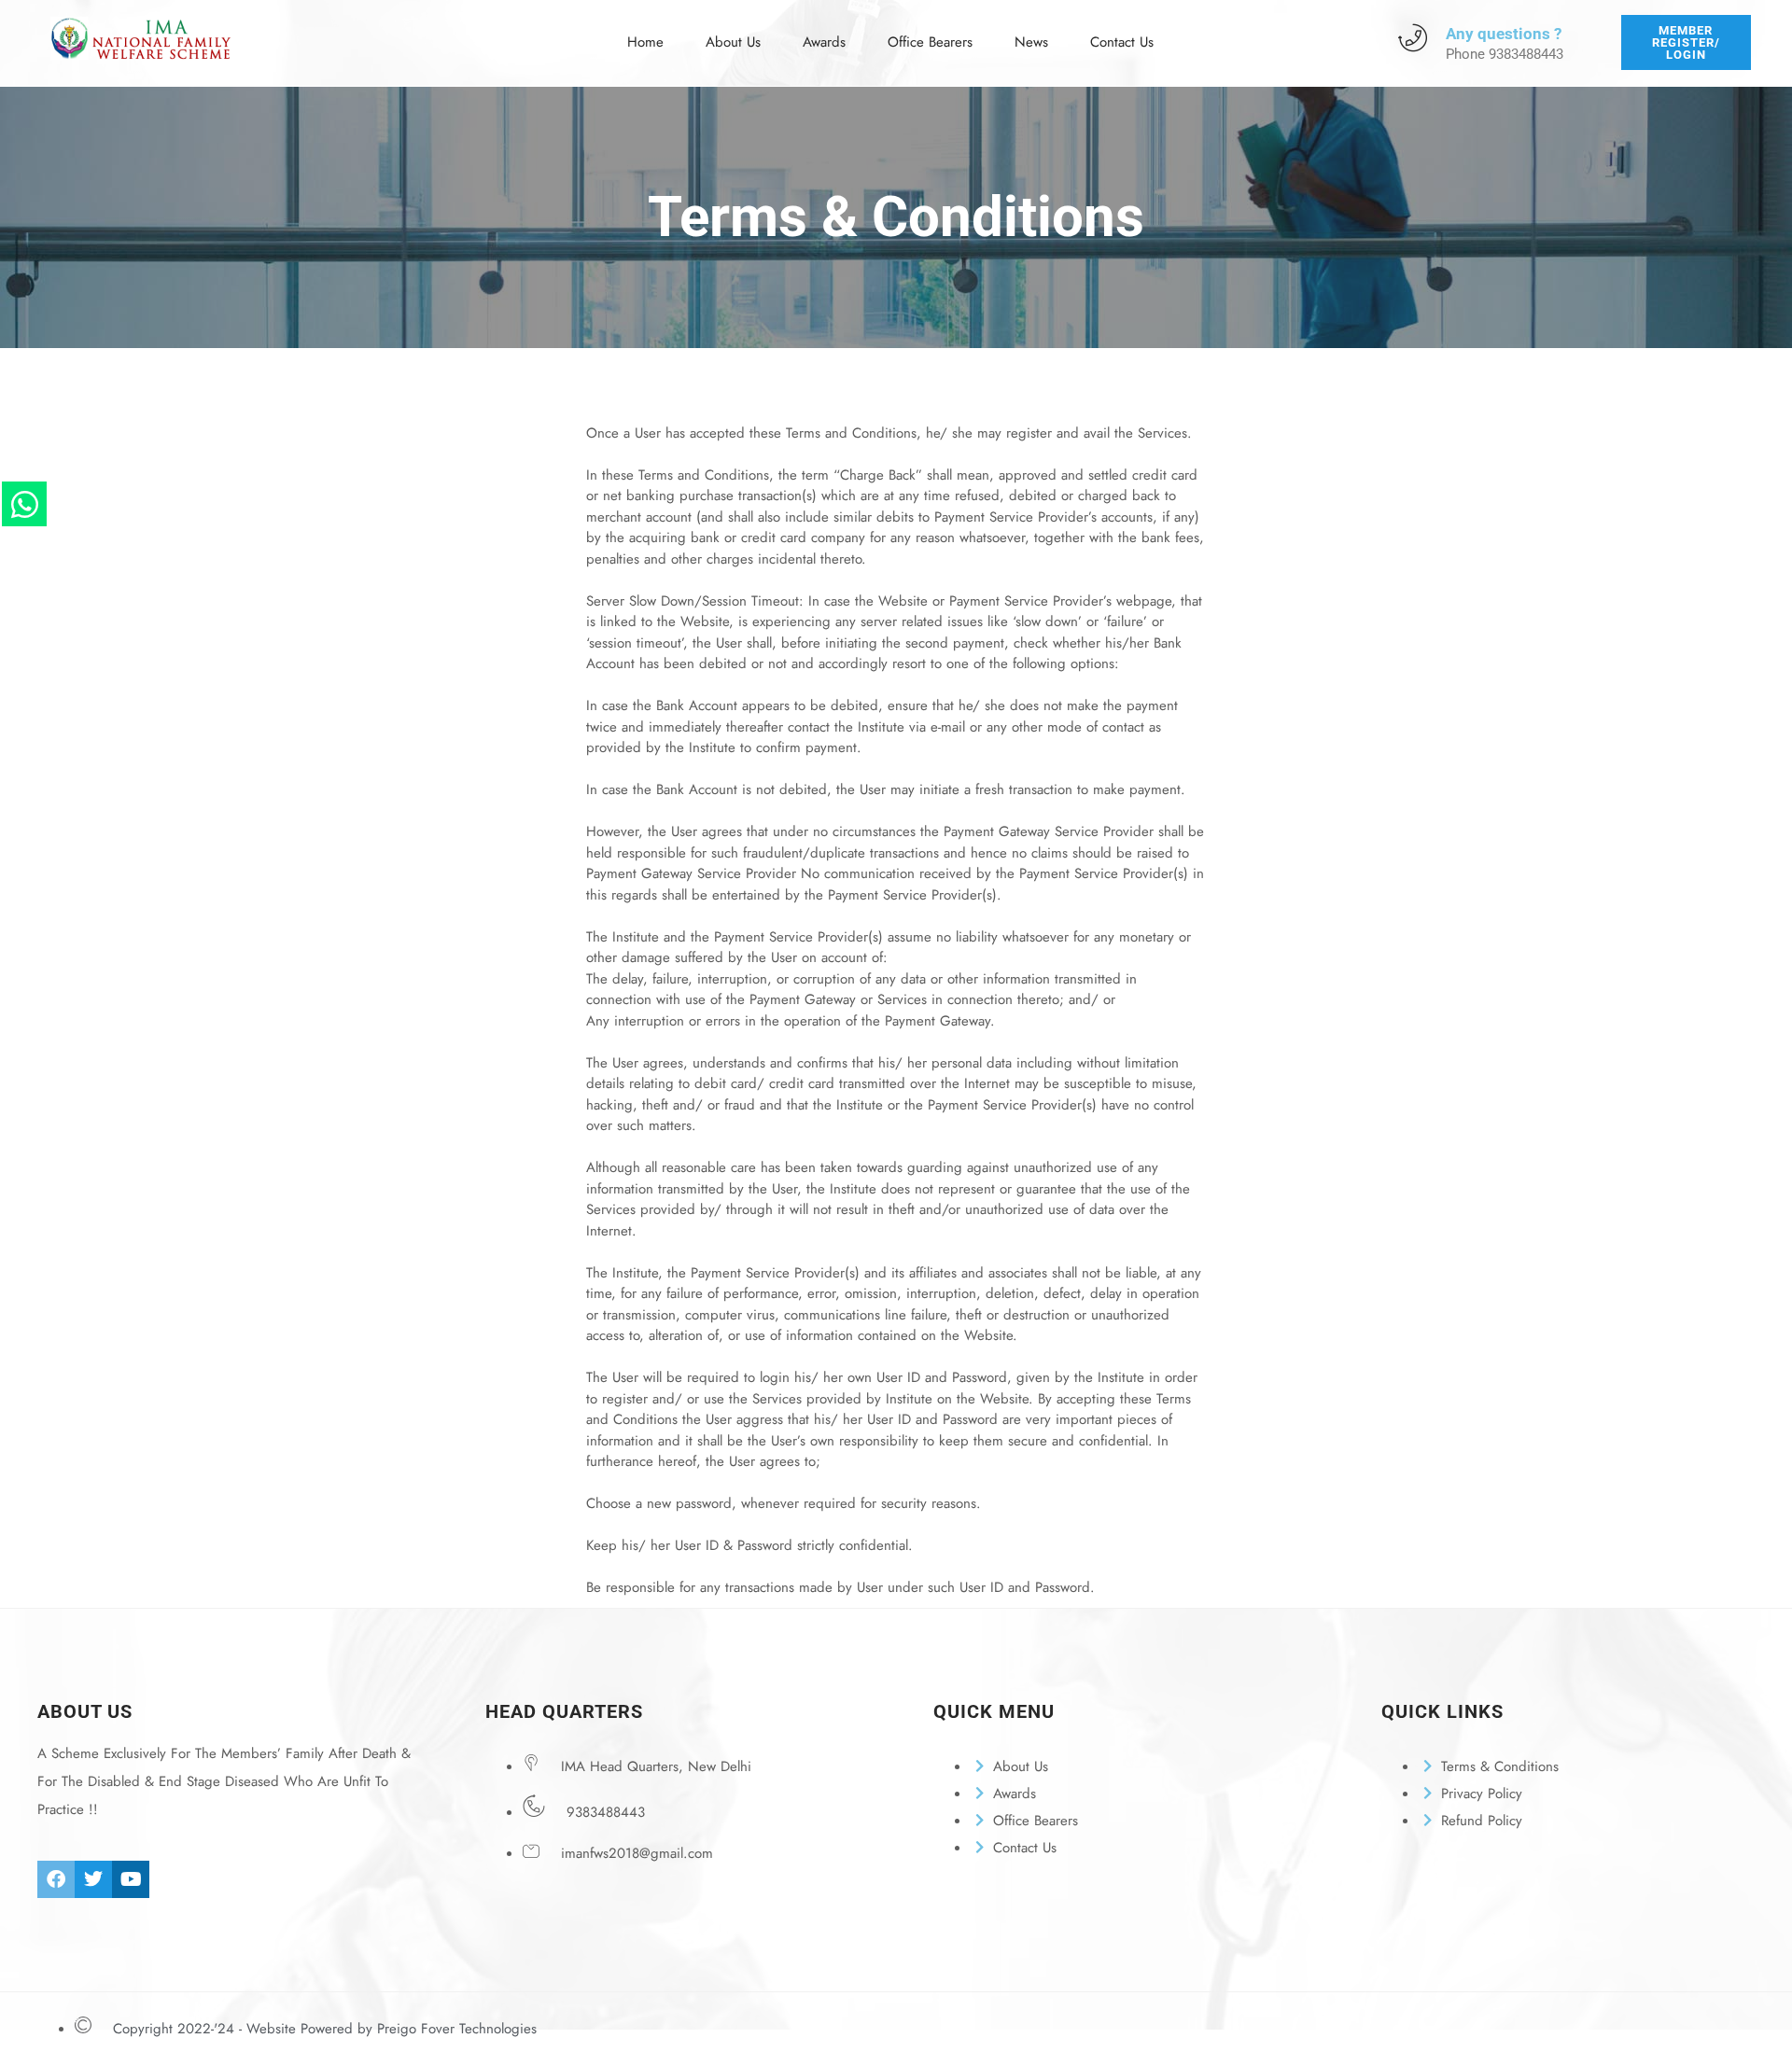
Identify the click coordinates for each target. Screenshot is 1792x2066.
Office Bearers (930, 42)
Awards (824, 42)
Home (645, 42)
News (1031, 42)
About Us (733, 42)
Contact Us (1122, 42)
